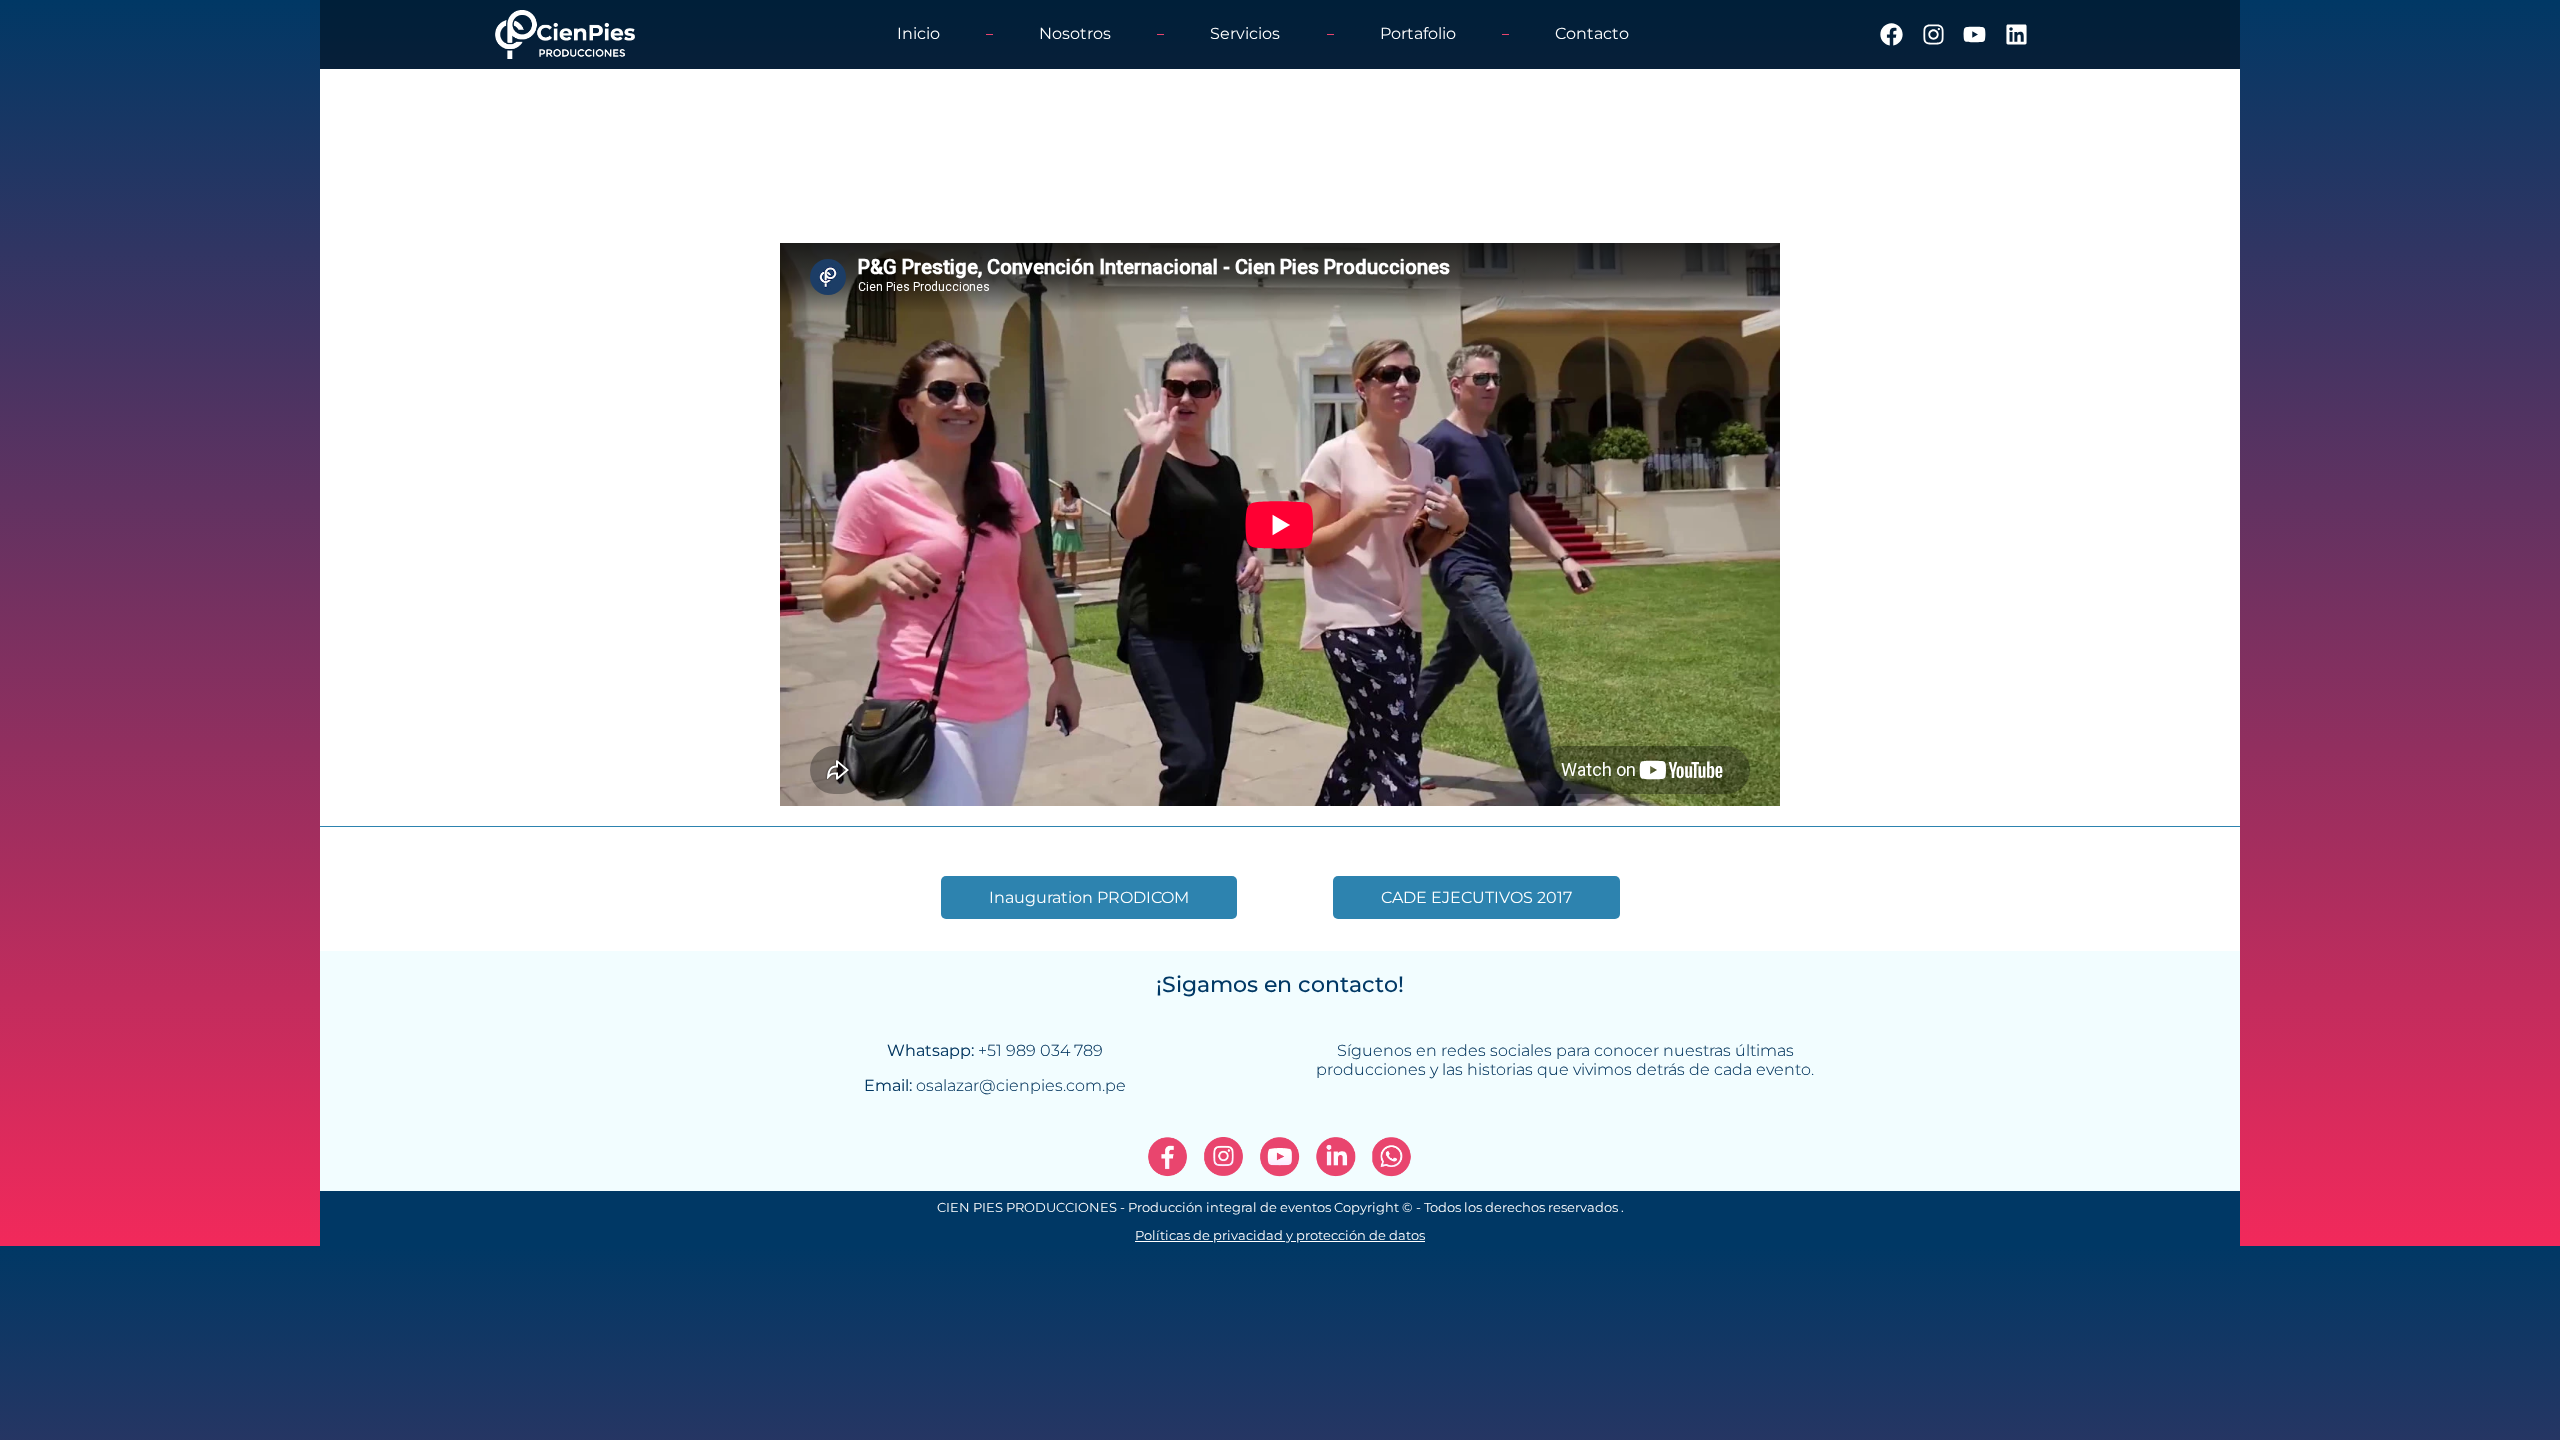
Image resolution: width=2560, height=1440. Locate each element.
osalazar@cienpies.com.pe (1021, 1085)
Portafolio (1418, 33)
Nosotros (1075, 33)
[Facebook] (1891, 34)
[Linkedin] (2015, 34)
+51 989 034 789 (1040, 1050)
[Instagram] (1933, 34)
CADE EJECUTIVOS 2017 (1476, 897)
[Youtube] (1974, 34)
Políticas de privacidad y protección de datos (1280, 1235)
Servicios (1245, 33)
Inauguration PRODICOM (1089, 897)
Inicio (918, 33)
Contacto (1592, 33)
